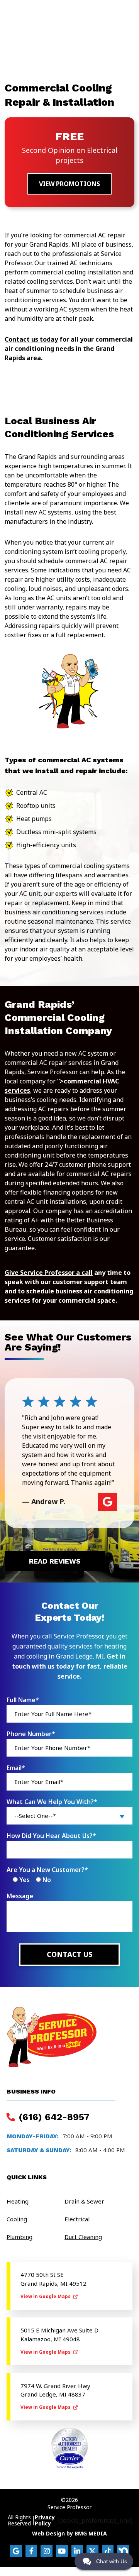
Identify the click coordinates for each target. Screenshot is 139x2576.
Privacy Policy (45, 2520)
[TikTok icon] (108, 2551)
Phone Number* (31, 1734)
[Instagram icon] (47, 2551)
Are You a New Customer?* (47, 1870)
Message (20, 1896)
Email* (16, 1768)
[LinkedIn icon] (77, 2551)
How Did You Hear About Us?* (51, 1836)
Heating (18, 2201)
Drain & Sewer (84, 2201)
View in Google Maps (46, 2296)
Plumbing (19, 2237)
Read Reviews (55, 1561)
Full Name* (23, 1700)
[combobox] (69, 1816)
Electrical (77, 2219)
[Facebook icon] (31, 2551)
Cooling (17, 2219)
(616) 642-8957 (53, 2117)
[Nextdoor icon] (123, 2551)
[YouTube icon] (62, 2551)
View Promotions (69, 184)
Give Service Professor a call (49, 1273)
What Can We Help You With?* (52, 1802)
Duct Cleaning (83, 2237)
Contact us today (31, 339)
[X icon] (92, 2551)
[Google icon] (16, 2551)
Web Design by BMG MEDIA (69, 2534)
